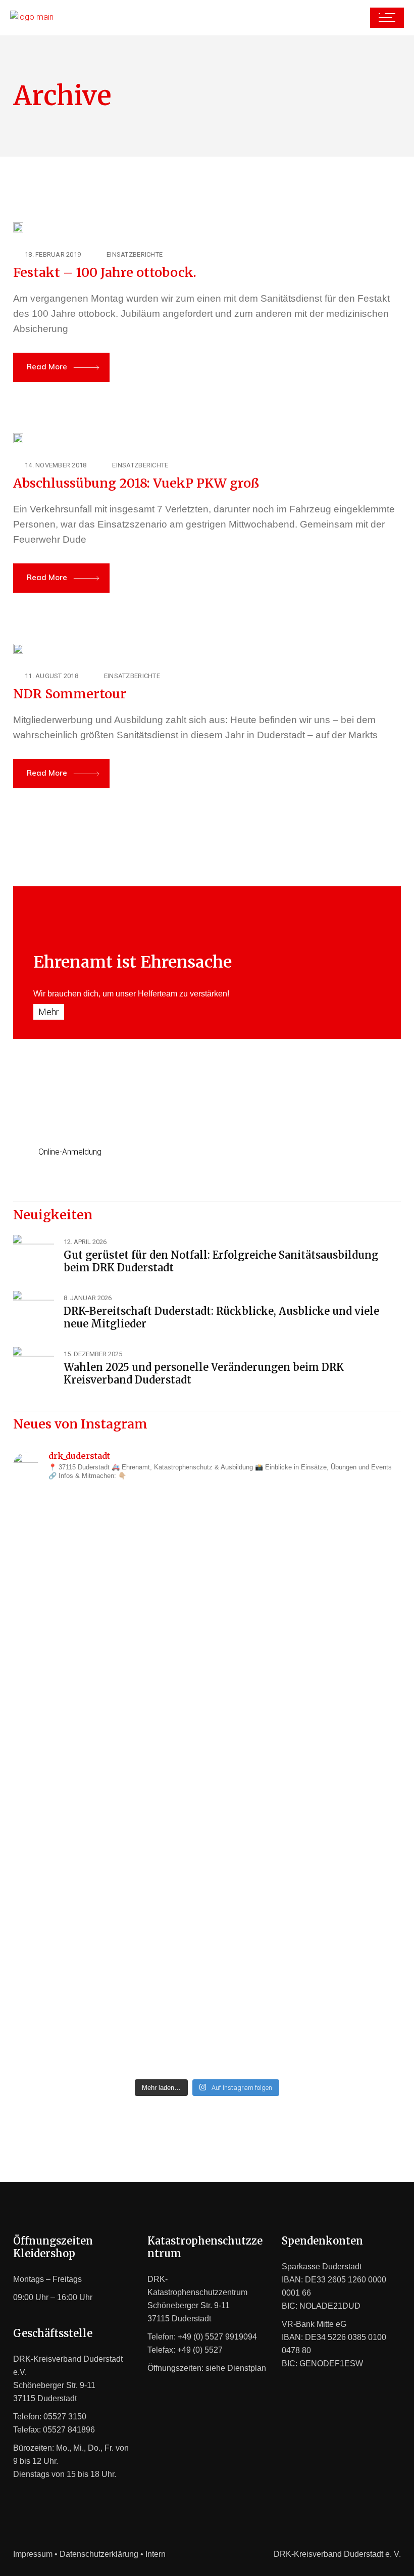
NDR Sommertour (70, 694)
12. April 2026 (85, 1242)
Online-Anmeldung (70, 1152)
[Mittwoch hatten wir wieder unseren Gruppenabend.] (306, 1986)
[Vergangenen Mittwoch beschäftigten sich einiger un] (108, 1552)
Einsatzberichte (135, 254)
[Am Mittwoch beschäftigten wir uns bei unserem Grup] (108, 1759)
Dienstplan (247, 2368)
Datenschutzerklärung (99, 2554)
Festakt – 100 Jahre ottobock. (105, 272)
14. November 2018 (56, 465)
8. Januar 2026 (88, 1298)
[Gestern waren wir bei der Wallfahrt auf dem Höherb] (108, 1960)
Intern (156, 2554)
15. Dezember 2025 (93, 1354)
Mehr (49, 1012)
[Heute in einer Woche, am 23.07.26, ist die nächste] (306, 1779)
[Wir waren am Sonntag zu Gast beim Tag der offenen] (306, 1572)
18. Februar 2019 (53, 254)
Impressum (33, 2554)
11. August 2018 (51, 676)
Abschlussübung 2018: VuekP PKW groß (136, 483)
